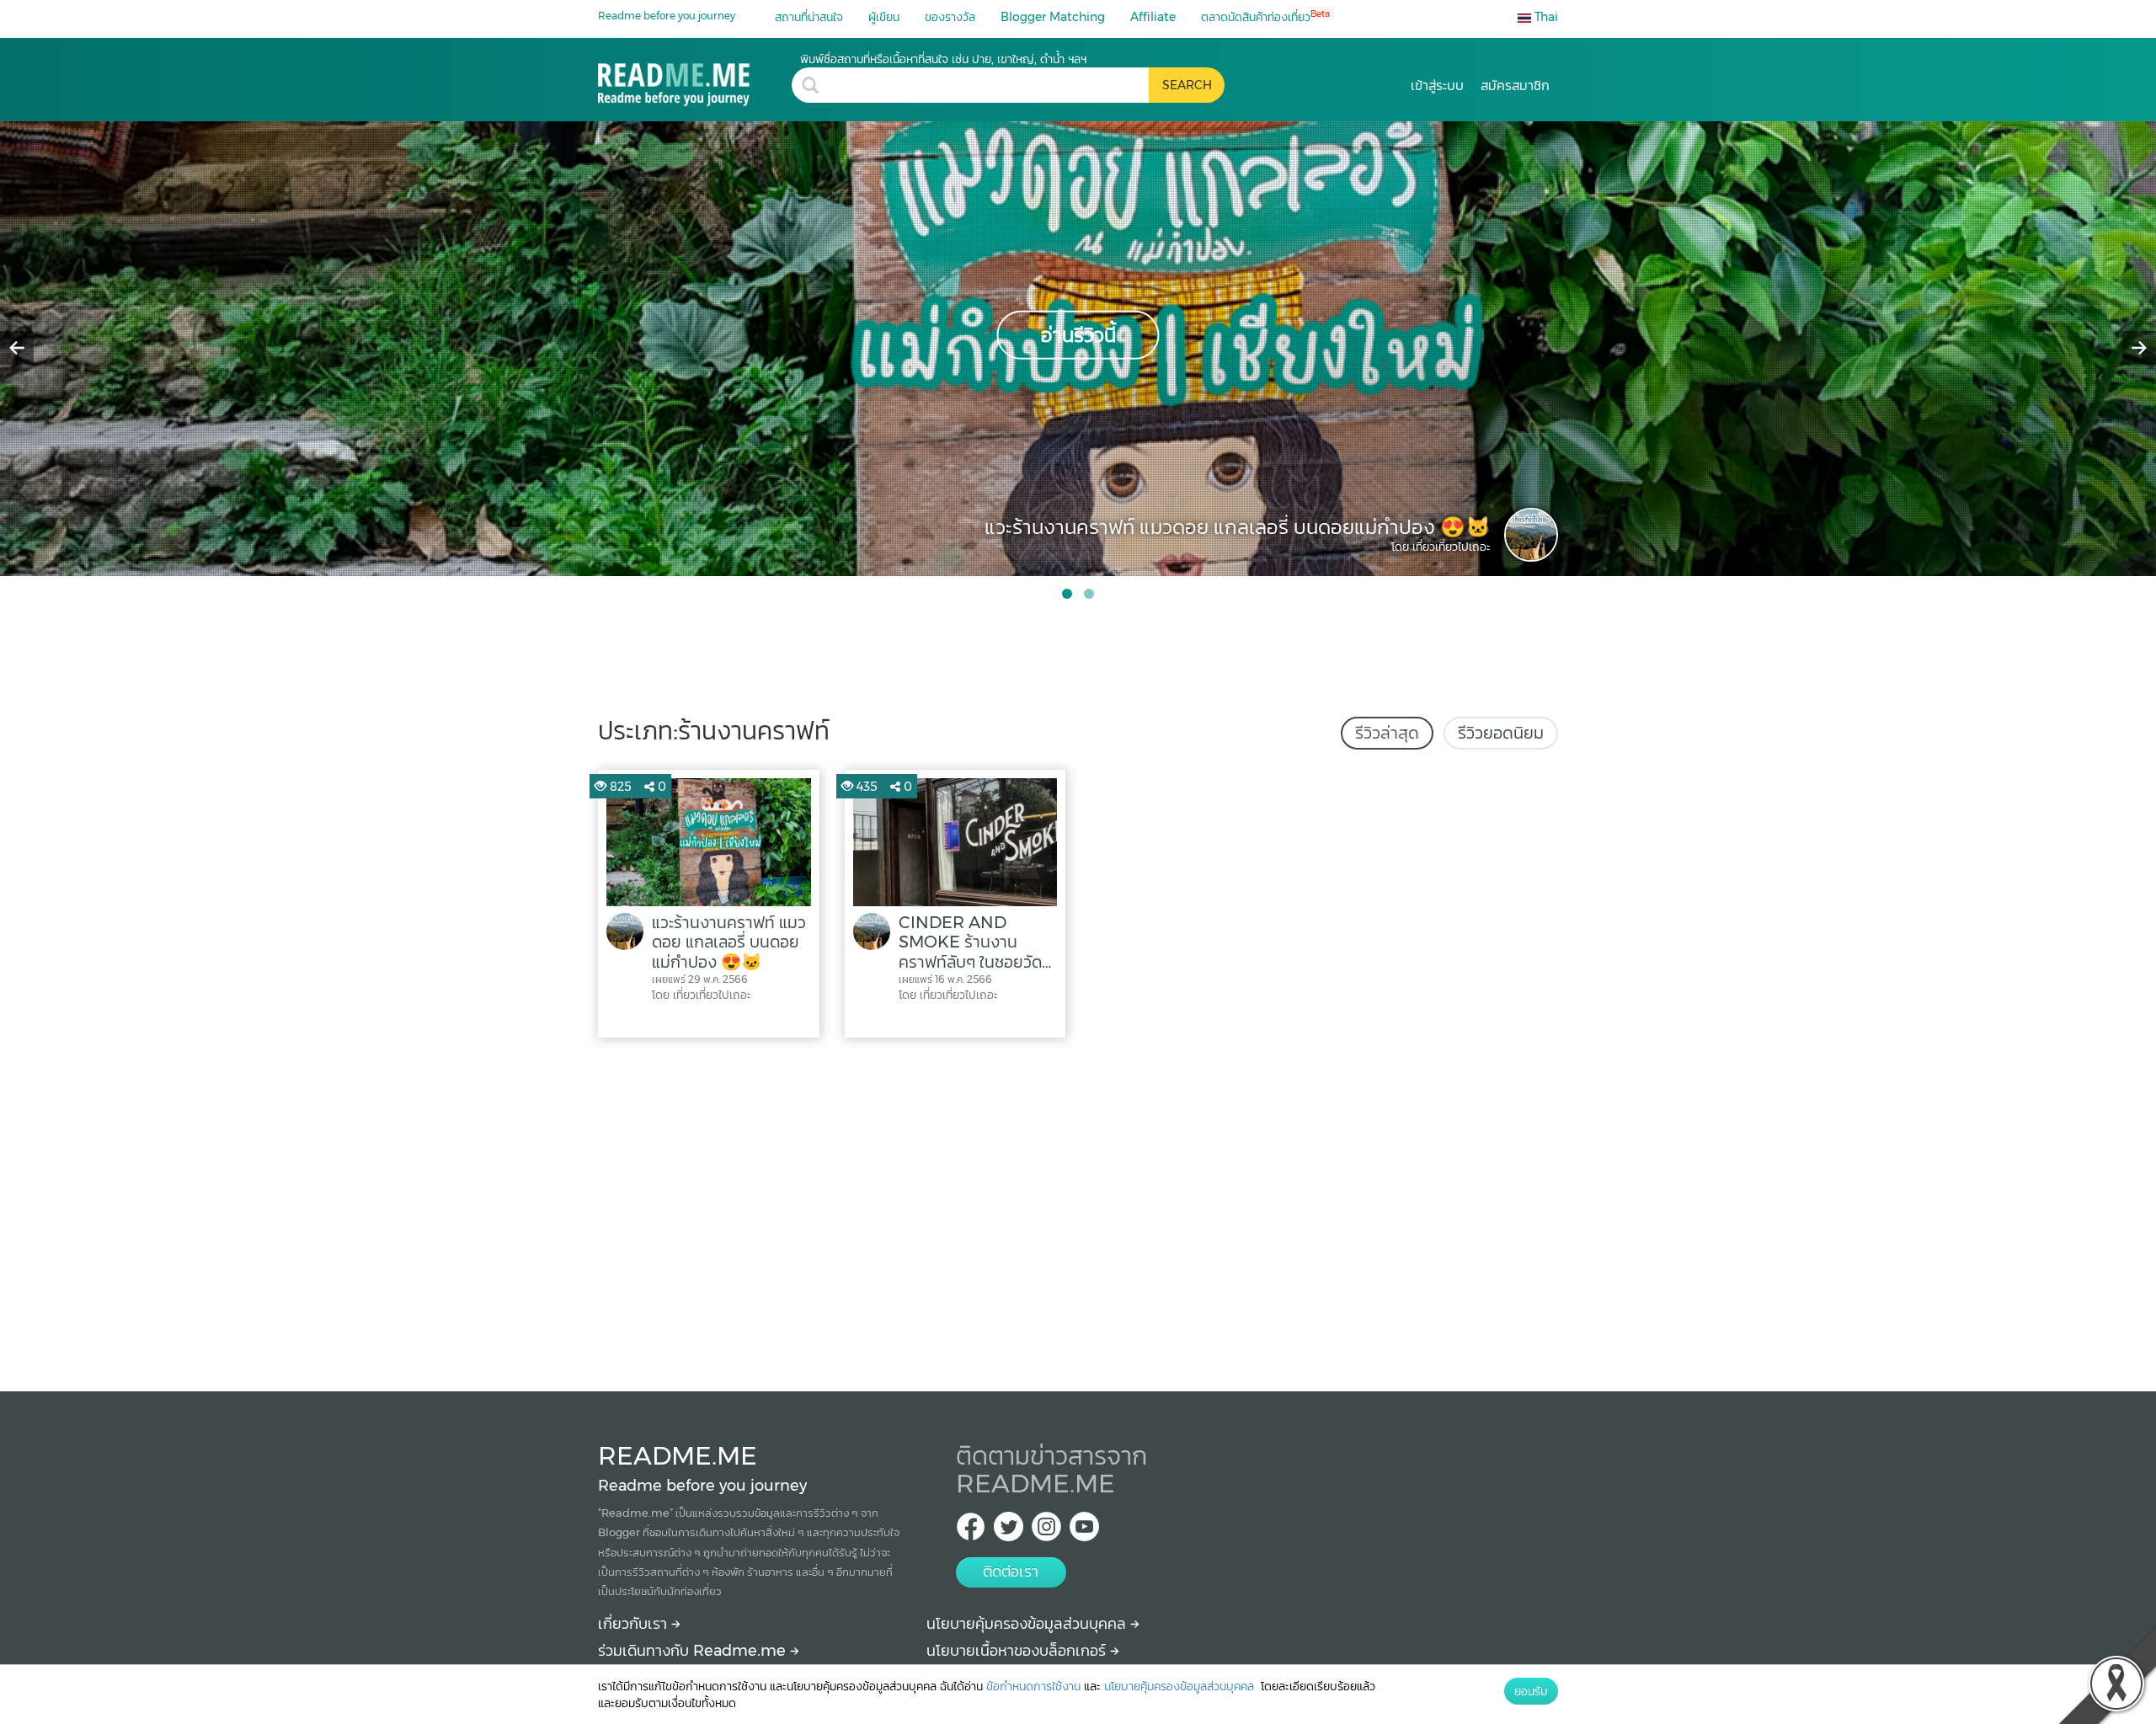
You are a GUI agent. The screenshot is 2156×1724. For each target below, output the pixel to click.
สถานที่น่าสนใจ (809, 17)
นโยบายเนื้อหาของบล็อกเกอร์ (1018, 1651)
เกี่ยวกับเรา (635, 1624)
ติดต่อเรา (1011, 1572)
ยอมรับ (1531, 1691)
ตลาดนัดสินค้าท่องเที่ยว (1265, 16)
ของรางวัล (950, 17)
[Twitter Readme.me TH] (1009, 1532)
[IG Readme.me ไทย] (1046, 1532)
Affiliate (1153, 17)
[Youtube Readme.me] (1084, 1532)
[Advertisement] (1078, 1210)
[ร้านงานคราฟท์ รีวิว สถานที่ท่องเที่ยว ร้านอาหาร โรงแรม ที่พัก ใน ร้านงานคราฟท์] (695, 79)
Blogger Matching (1053, 17)
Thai (1545, 17)
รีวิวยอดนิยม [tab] (1501, 733)
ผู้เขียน (884, 17)
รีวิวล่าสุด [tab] (1387, 733)
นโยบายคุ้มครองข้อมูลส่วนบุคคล (1028, 1624)
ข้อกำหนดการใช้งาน (1033, 1686)
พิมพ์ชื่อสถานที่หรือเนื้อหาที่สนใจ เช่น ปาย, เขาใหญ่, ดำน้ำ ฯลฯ (943, 59)
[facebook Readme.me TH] (971, 1532)
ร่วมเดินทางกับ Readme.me (694, 1651)
